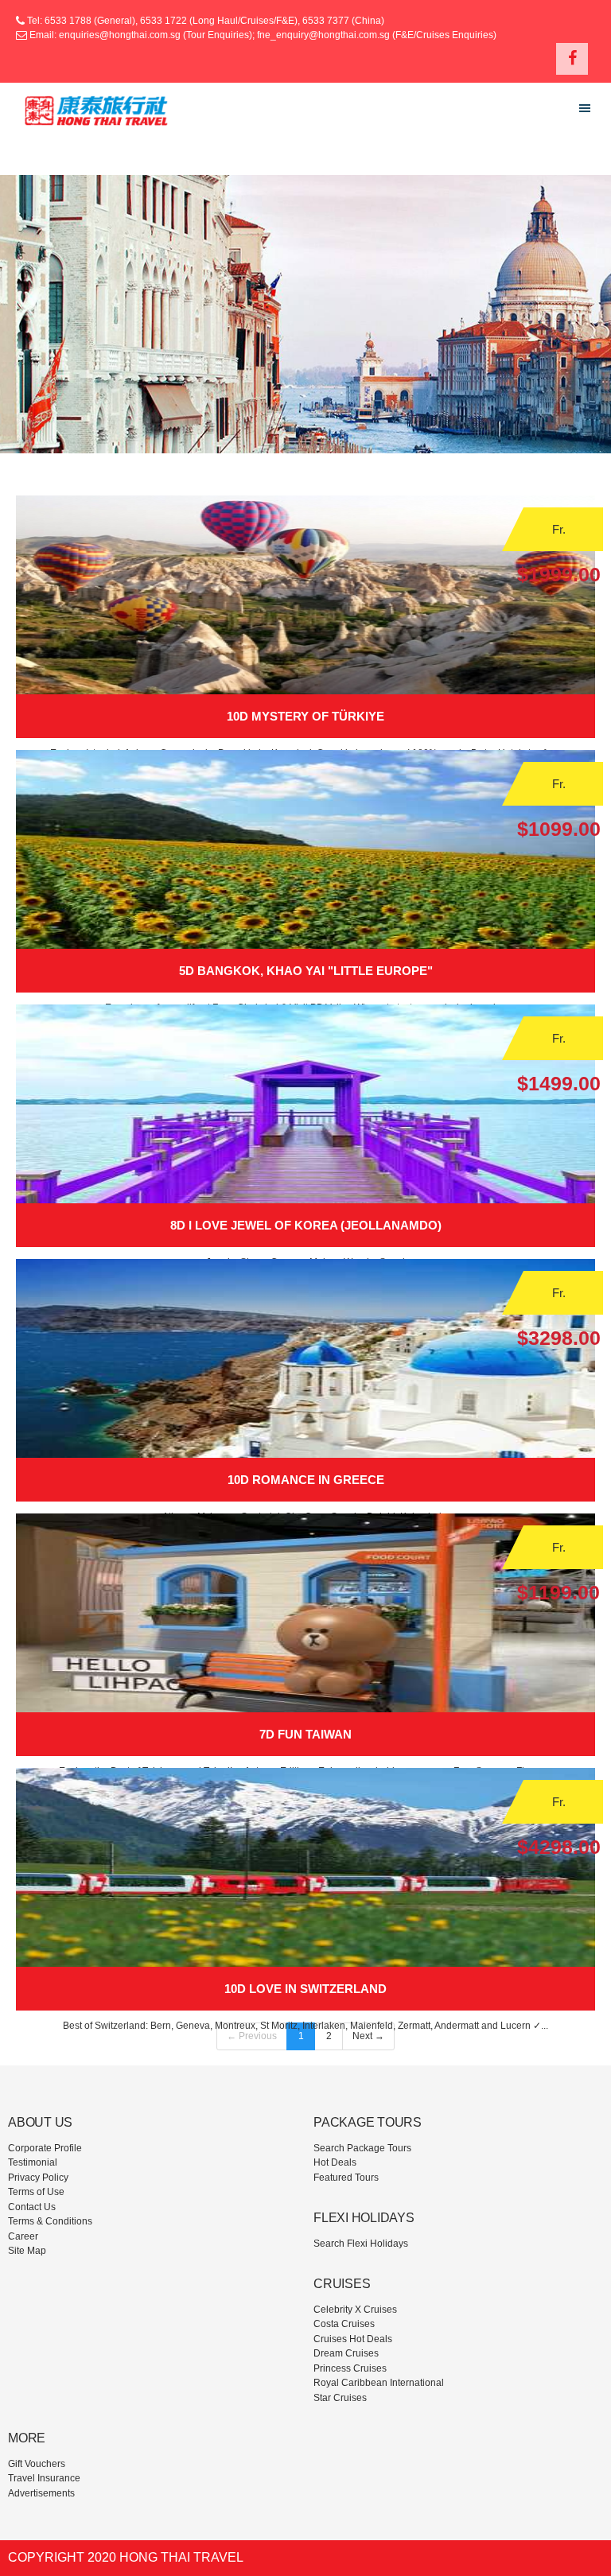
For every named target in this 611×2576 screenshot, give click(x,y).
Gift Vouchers (37, 2464)
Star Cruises (340, 2398)
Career (23, 2236)
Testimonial (33, 2162)
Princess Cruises (350, 2368)
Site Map (27, 2251)
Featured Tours (346, 2178)
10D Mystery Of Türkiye (305, 716)
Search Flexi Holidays (361, 2244)
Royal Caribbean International (379, 2383)
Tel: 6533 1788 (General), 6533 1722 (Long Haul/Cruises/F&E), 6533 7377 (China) (204, 21)
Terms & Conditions (50, 2221)
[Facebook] (572, 59)
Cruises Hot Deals (353, 2339)
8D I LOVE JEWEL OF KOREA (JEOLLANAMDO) (306, 1225)
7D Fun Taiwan (305, 1734)
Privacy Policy (38, 2178)
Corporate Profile (45, 2148)
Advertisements (41, 2493)
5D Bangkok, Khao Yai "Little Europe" (306, 971)
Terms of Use (36, 2192)
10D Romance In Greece (306, 1480)
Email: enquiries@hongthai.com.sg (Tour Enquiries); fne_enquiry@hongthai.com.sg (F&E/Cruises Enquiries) (263, 35)
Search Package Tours (362, 2148)
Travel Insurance (44, 2478)
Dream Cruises (346, 2353)
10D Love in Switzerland (305, 1989)
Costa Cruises (344, 2324)
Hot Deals (335, 2162)
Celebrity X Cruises (355, 2310)
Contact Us (32, 2207)
